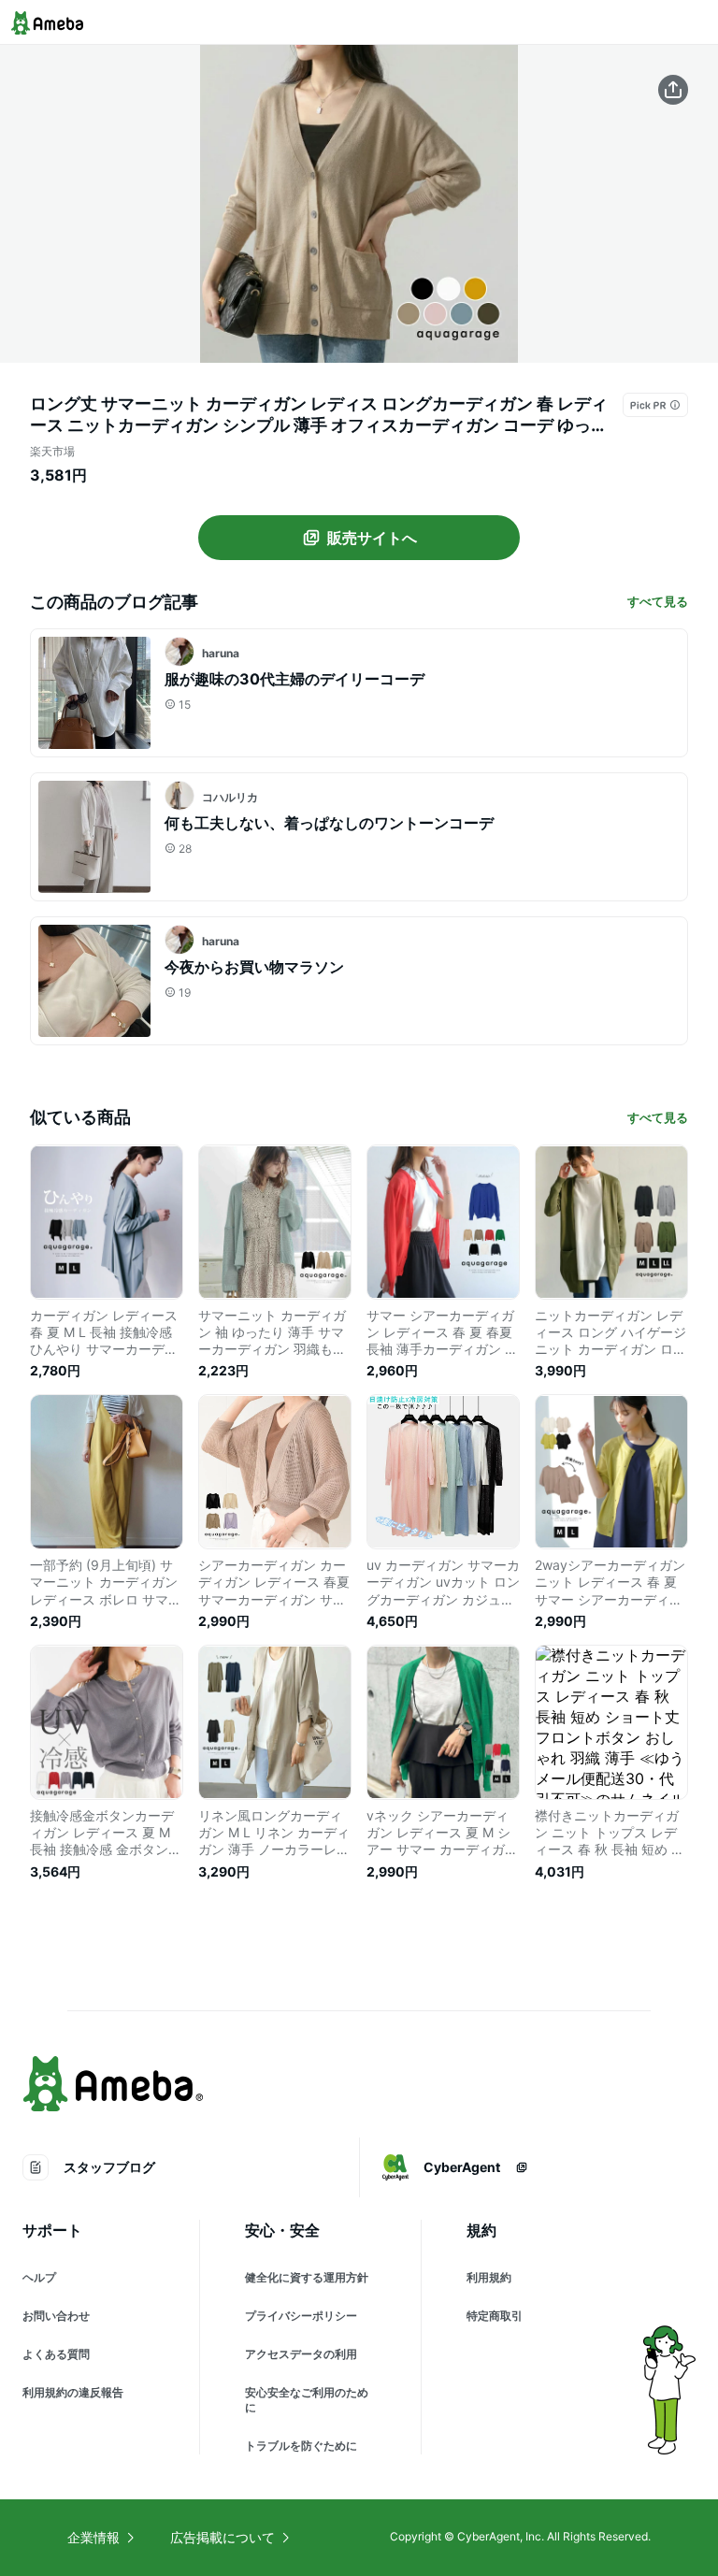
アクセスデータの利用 (301, 2354)
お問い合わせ (56, 2316)
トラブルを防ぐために (301, 2446)
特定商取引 (495, 2316)
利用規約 (489, 2277)
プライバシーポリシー (301, 2316)
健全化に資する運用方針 (307, 2277)
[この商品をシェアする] (673, 90)
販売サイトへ (372, 538)
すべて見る (658, 601)
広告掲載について (223, 2537)
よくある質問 (56, 2354)
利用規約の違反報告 (73, 2392)
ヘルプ (39, 2277)
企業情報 (93, 2537)
